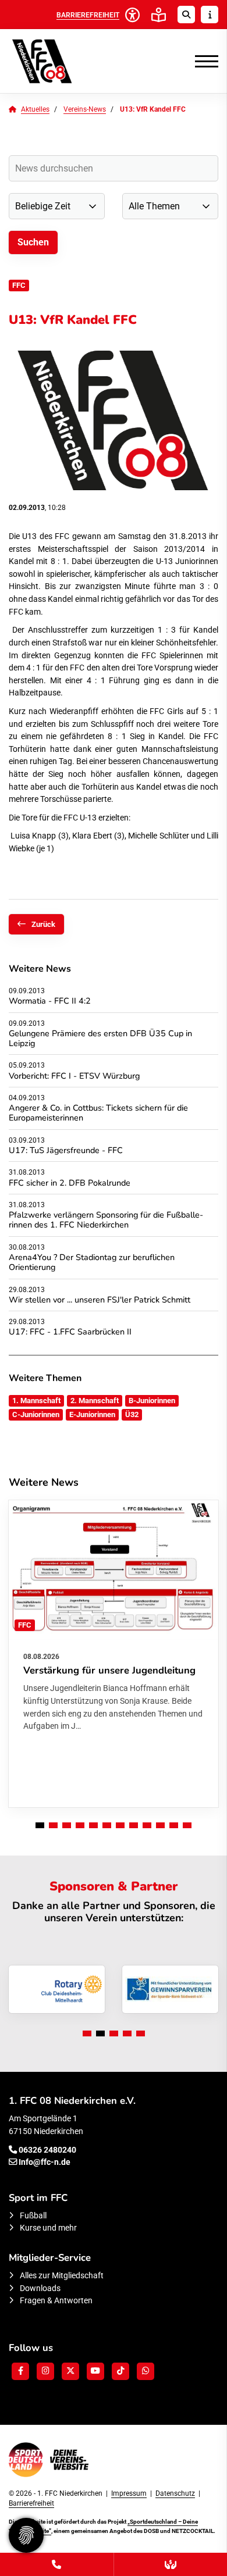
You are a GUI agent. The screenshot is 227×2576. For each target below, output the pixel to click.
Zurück (43, 924)
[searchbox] (114, 168)
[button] (40, 1825)
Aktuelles (35, 109)
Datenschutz (175, 2493)
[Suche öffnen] (186, 15)
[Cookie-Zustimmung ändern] (26, 2535)
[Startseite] (61, 61)
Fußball (33, 2216)
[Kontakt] (57, 2564)
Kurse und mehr (48, 2228)
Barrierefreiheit (31, 2503)
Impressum (129, 2493)
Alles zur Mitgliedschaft (62, 2276)
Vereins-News (85, 109)
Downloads (40, 2288)
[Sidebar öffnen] (210, 15)
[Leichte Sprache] (159, 15)
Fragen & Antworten (56, 2301)
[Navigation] (202, 61)
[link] (114, 1654)
